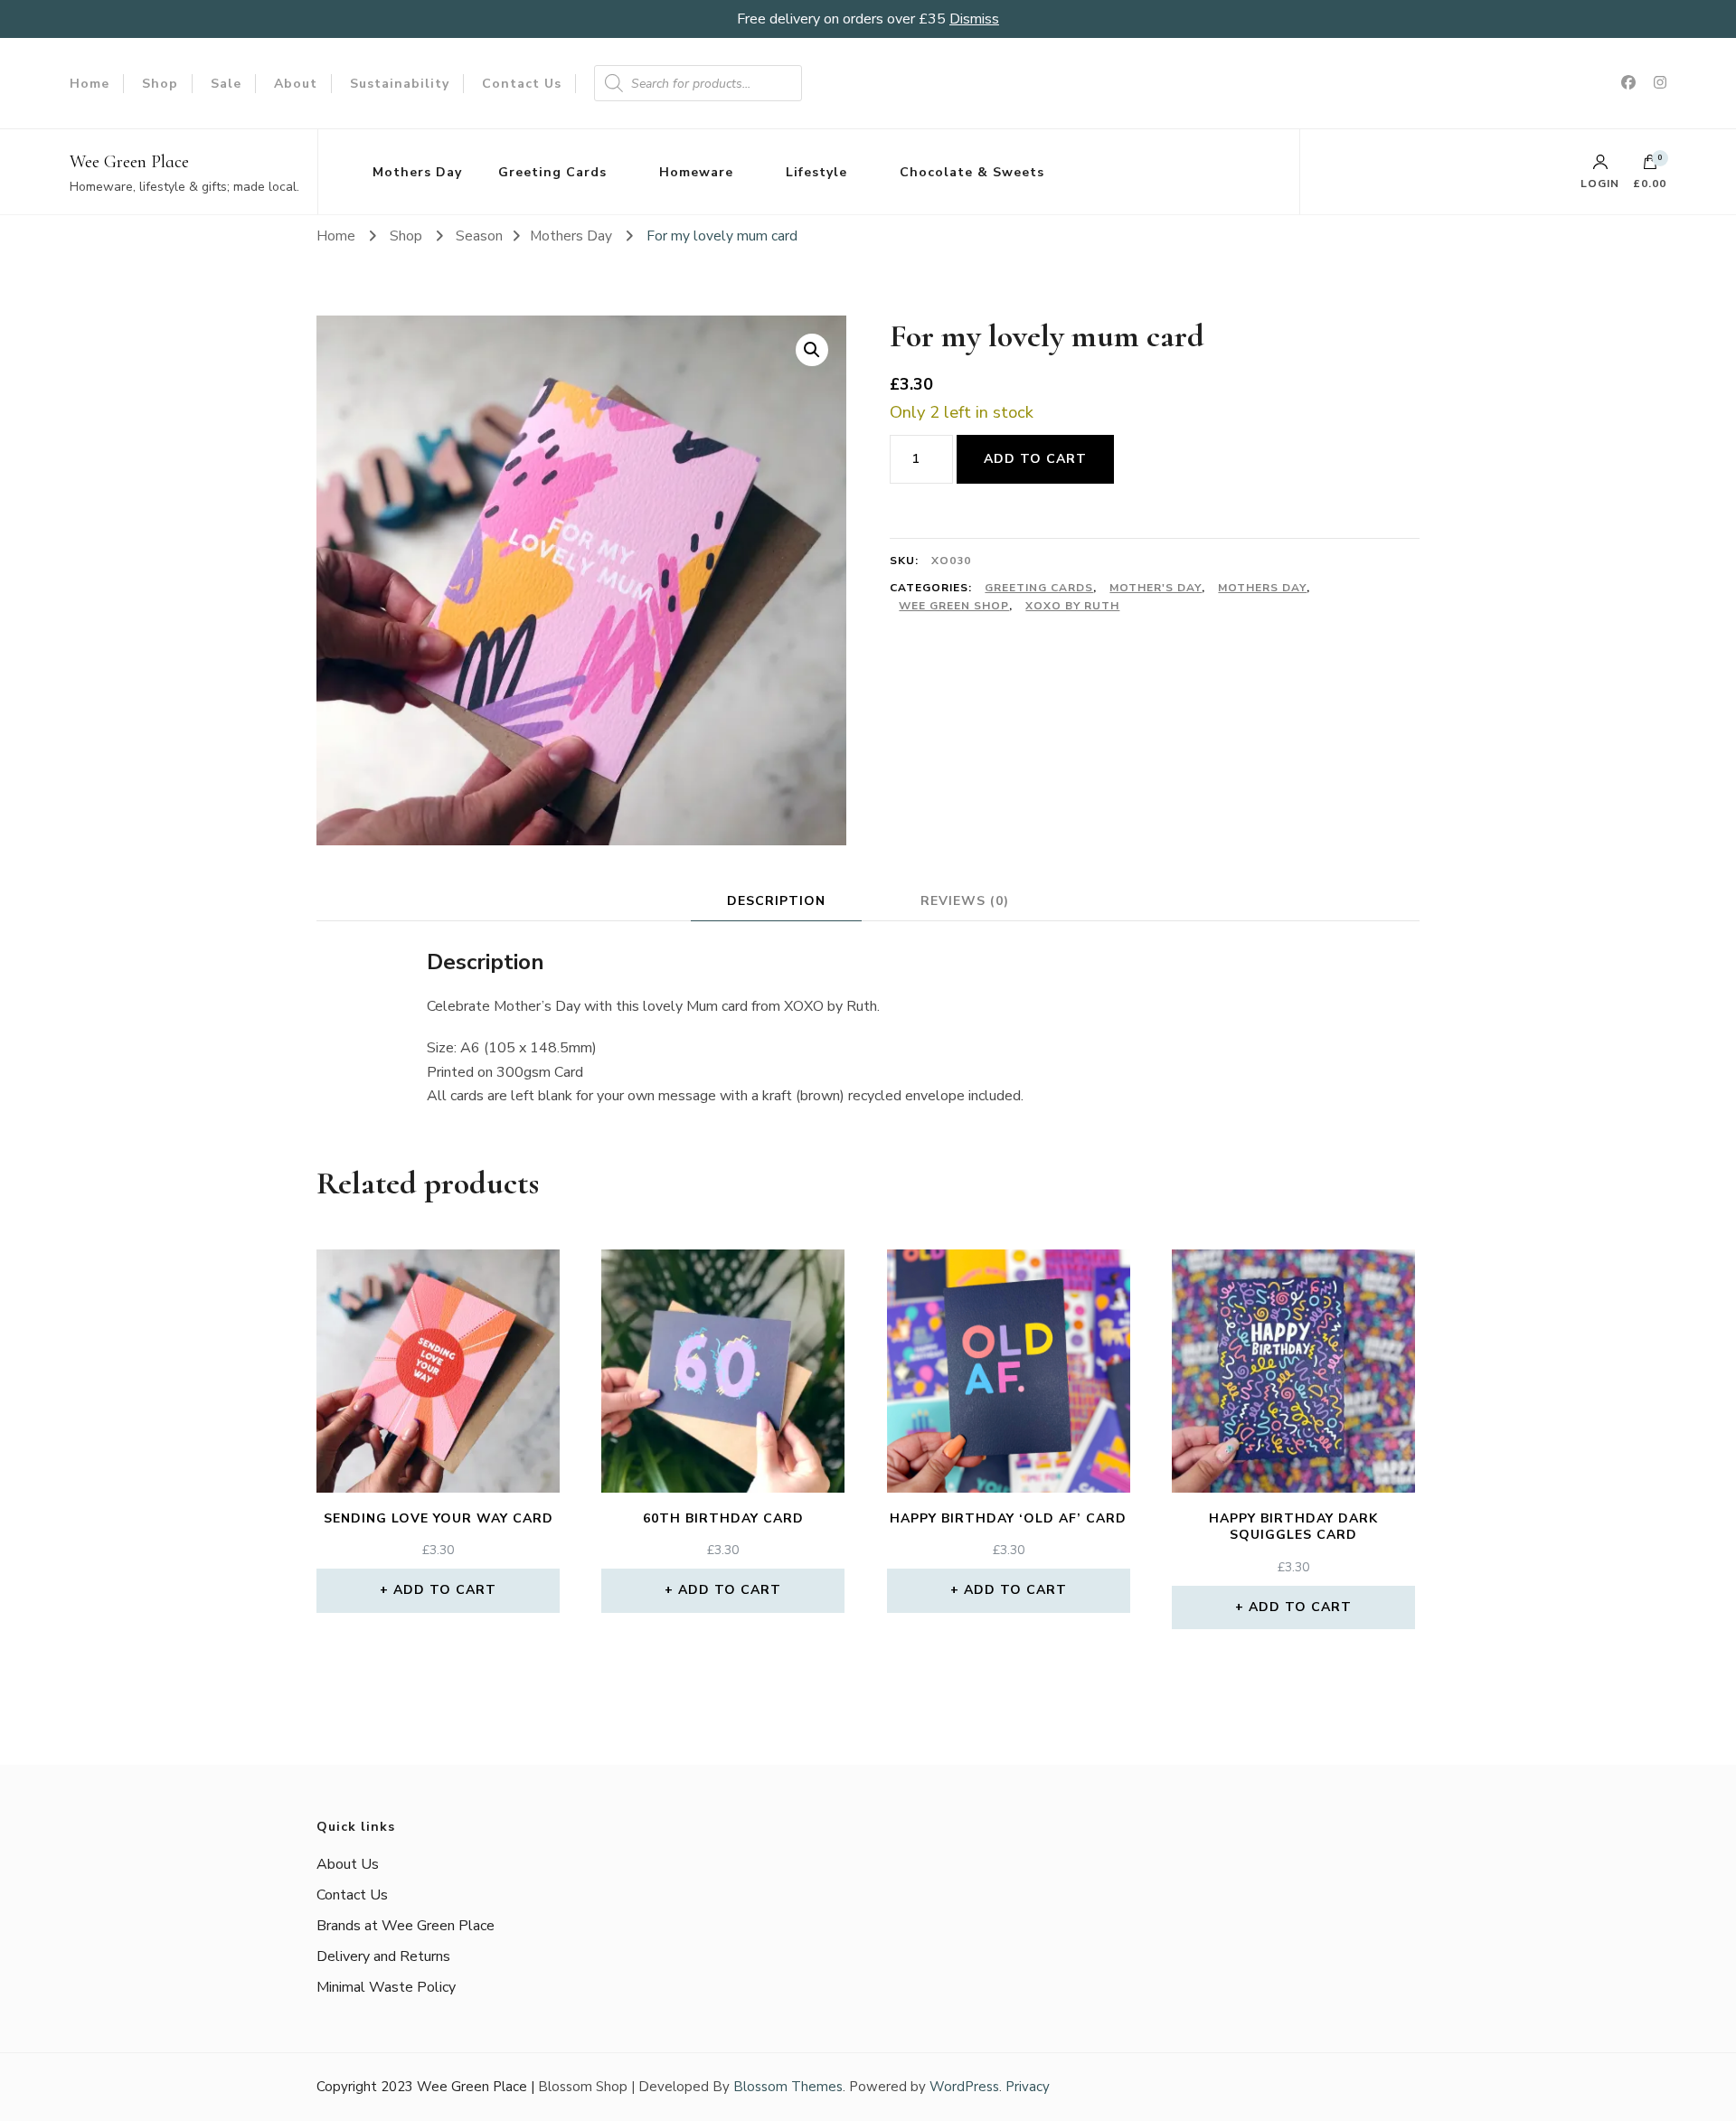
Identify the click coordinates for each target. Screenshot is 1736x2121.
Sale (226, 84)
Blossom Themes (788, 2087)
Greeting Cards (552, 172)
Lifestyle (816, 172)
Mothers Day (417, 172)
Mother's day (1156, 588)
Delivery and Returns (383, 1956)
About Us (348, 1864)
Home (90, 84)
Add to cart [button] (445, 1590)
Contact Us (522, 84)
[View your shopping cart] (1650, 166)
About (296, 84)
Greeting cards (1039, 588)
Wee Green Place (129, 162)
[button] (812, 350)
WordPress (964, 2087)
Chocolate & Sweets (972, 172)
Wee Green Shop (954, 606)
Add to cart (1035, 459)
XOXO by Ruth (1072, 606)
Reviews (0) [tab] (965, 901)
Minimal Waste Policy (386, 1987)
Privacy (1028, 2087)
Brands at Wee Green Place (406, 1926)
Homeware (696, 172)
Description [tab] (776, 901)
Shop (160, 84)
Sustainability (400, 84)
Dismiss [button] (974, 19)
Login (1600, 183)
